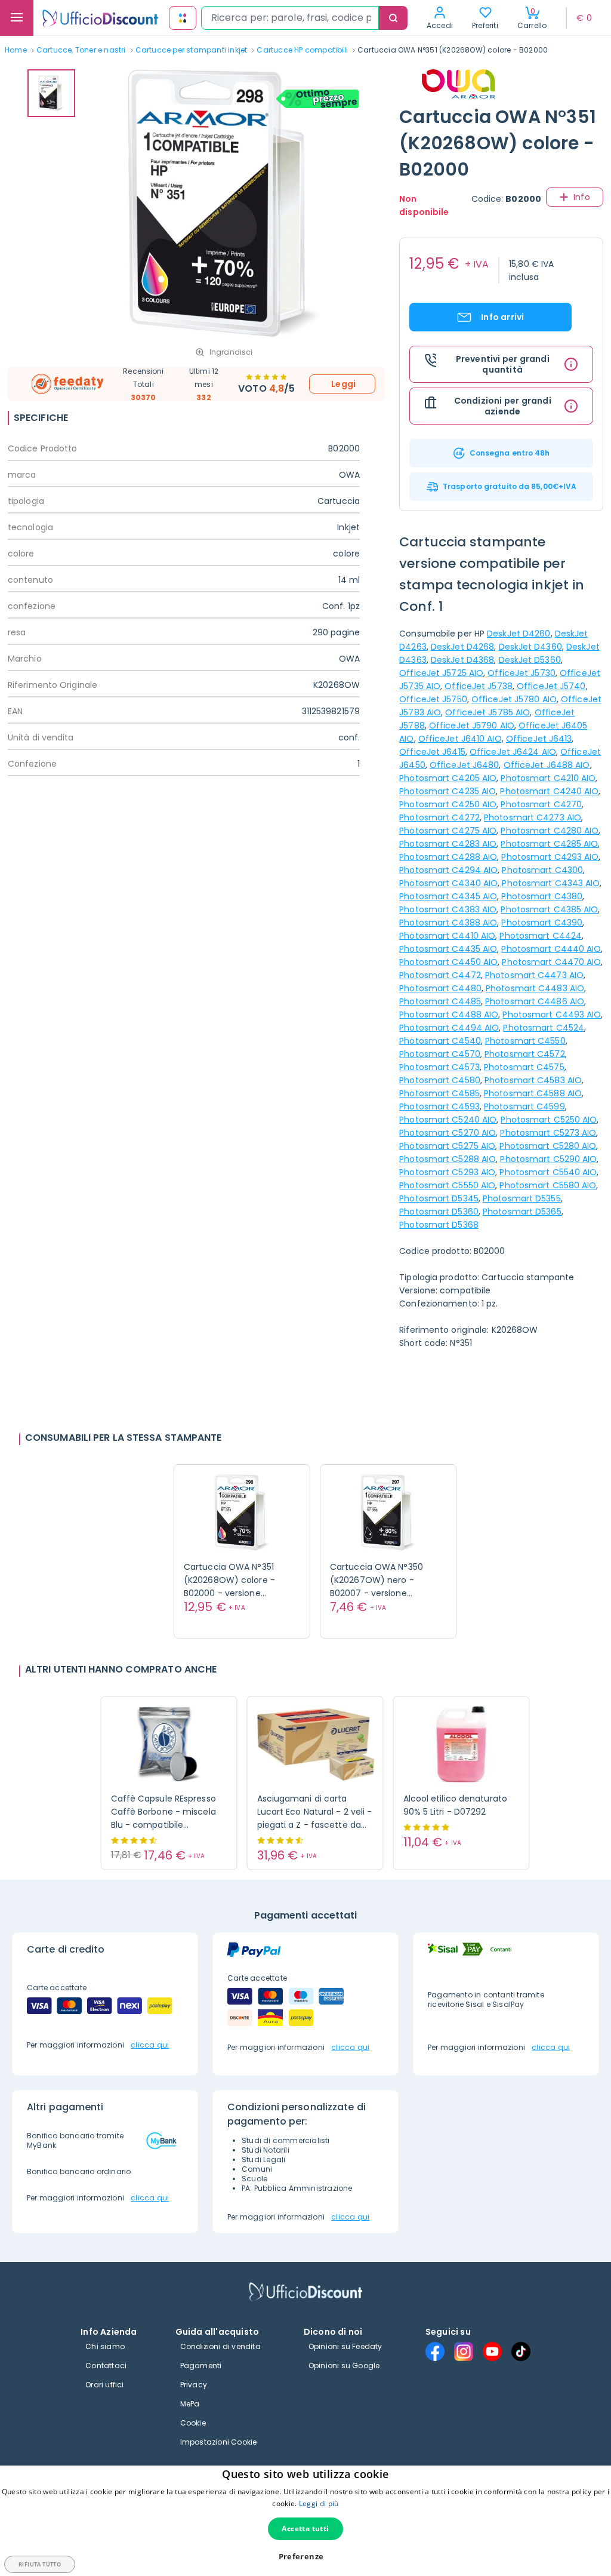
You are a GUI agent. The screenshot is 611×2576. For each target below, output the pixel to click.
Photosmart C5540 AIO (548, 1172)
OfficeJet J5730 (521, 673)
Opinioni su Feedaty (345, 2346)
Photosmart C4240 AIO (549, 791)
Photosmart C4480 (440, 988)
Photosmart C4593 (439, 1106)
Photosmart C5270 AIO (448, 1133)
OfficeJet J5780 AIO (514, 699)
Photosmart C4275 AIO (448, 831)
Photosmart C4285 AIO (549, 844)
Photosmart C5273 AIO (548, 1133)
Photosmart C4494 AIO (449, 1028)
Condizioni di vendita (220, 2346)
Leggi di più (319, 2503)
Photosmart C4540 (440, 1041)
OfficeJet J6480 (465, 765)
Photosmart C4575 (524, 1067)
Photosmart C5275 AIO (447, 1146)
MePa (190, 2404)
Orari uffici (104, 2385)
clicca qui (150, 2045)
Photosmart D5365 (522, 1212)
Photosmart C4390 (542, 923)
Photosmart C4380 (542, 896)
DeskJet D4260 (519, 634)
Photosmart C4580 (440, 1080)
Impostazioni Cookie (219, 2442)
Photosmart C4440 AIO (551, 949)
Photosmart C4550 (525, 1041)
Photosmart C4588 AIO (533, 1093)
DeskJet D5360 (530, 660)
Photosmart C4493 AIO (552, 1015)
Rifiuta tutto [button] (40, 2564)
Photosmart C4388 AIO (448, 923)
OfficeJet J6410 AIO (460, 739)
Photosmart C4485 (440, 1001)
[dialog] (305, 2521)
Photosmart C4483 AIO (535, 988)
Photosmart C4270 (541, 804)
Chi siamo (105, 2346)
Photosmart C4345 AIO (448, 896)
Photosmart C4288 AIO (448, 857)
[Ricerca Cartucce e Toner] (183, 18)
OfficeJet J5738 (479, 686)
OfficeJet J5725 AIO (441, 673)
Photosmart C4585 (439, 1093)
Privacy (194, 2385)
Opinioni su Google (344, 2366)
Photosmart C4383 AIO (448, 909)
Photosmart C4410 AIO (447, 936)
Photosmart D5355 (522, 1198)
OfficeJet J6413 (539, 739)
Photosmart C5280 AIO (548, 1146)
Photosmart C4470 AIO (551, 962)
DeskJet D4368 (462, 660)
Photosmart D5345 (439, 1198)
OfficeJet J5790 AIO (472, 726)
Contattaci (106, 2366)
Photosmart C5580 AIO (548, 1185)
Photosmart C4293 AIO (550, 857)
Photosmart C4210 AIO (548, 778)
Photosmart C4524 (544, 1028)
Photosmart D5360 (439, 1212)
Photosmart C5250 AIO (549, 1120)
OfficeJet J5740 (551, 686)
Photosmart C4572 (525, 1054)
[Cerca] (393, 18)
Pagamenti (201, 2366)
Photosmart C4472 (440, 975)
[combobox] (290, 18)
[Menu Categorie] (17, 18)
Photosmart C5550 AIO (447, 1185)
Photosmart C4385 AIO (549, 909)
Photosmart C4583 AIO (533, 1080)
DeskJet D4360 (530, 647)
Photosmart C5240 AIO (448, 1120)
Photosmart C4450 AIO (448, 962)
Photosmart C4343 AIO (551, 883)
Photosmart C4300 (542, 870)
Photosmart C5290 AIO (548, 1159)
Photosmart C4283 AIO (448, 844)
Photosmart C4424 (541, 936)
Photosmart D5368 (439, 1225)
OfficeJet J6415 (432, 752)
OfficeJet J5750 (433, 699)
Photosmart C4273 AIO (533, 817)
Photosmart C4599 (524, 1106)
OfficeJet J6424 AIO (513, 752)
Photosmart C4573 (439, 1067)
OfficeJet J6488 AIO (547, 765)
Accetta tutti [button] (305, 2529)
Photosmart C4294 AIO (448, 870)
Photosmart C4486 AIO (535, 1001)
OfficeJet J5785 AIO (487, 712)
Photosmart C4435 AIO (448, 949)
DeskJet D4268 (462, 647)
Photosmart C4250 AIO (448, 804)
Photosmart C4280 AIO (550, 831)
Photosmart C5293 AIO (447, 1172)
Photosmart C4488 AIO (449, 1015)
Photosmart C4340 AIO (448, 883)
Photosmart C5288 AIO (448, 1159)
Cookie (193, 2423)
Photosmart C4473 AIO (534, 975)
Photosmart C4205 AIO (448, 778)
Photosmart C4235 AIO (448, 791)
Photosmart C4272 (439, 817)
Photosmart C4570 (440, 1054)
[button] (306, 2557)
